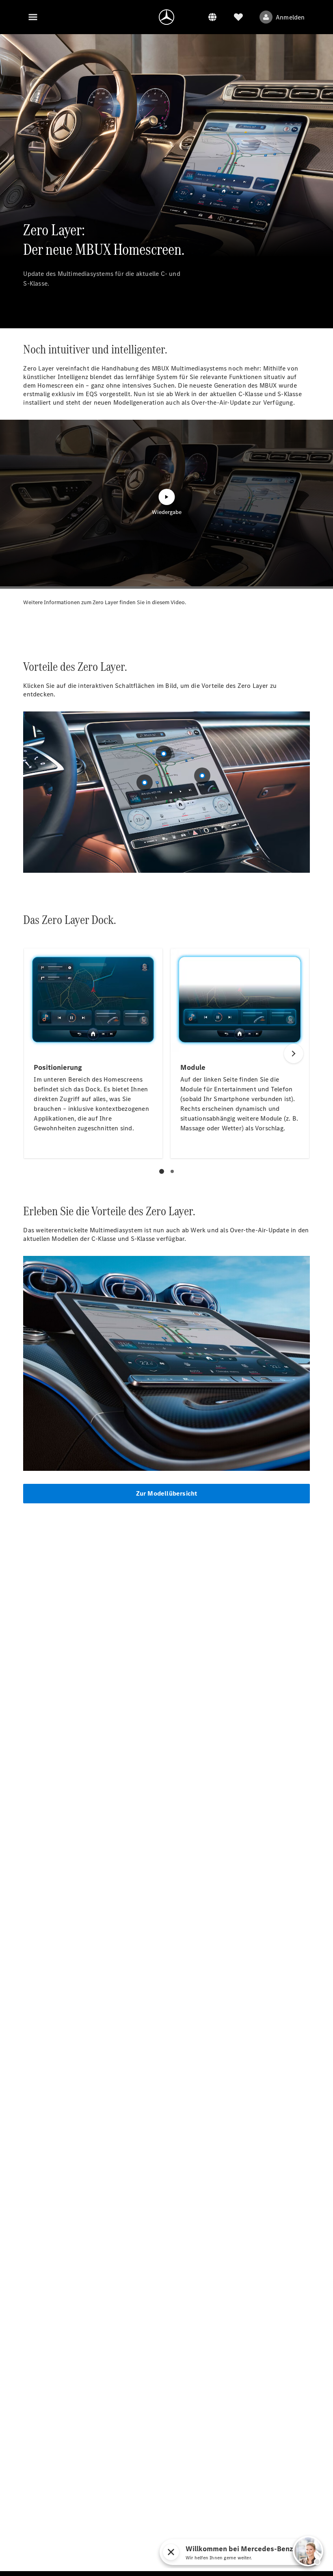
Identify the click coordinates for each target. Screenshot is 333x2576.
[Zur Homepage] (166, 17)
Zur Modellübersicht (167, 1493)
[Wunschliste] (238, 17)
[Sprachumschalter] (212, 17)
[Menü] (33, 17)
